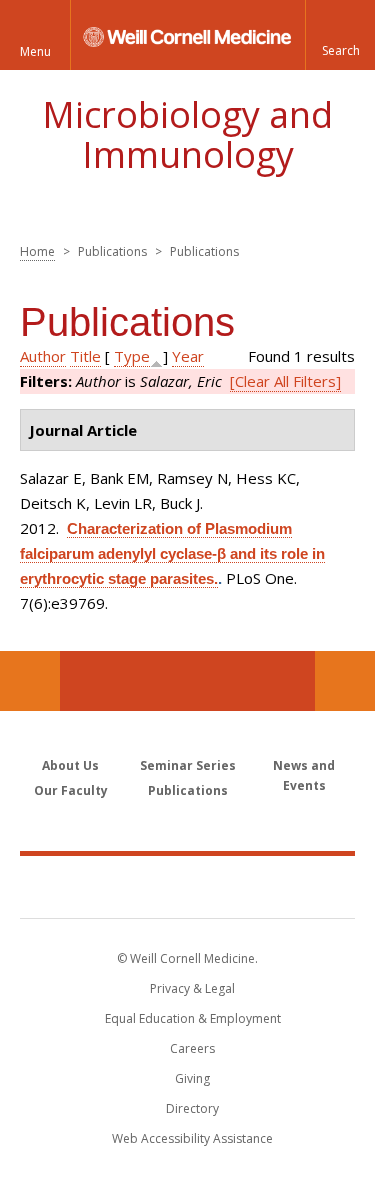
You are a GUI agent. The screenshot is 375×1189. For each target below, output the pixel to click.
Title (85, 356)
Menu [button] (35, 51)
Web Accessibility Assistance (192, 1138)
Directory (192, 1108)
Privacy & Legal (192, 988)
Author (43, 356)
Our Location (30, 681)
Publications (188, 790)
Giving (192, 1078)
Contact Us (345, 681)
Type (132, 356)
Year (188, 356)
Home (37, 251)
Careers (192, 1048)
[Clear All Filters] (285, 381)
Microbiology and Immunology (187, 134)
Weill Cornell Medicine (188, 886)
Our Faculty (71, 790)
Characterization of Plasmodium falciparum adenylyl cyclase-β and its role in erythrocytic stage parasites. (172, 553)
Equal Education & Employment (193, 1018)
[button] (340, 35)
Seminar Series (188, 765)
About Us (70, 765)
